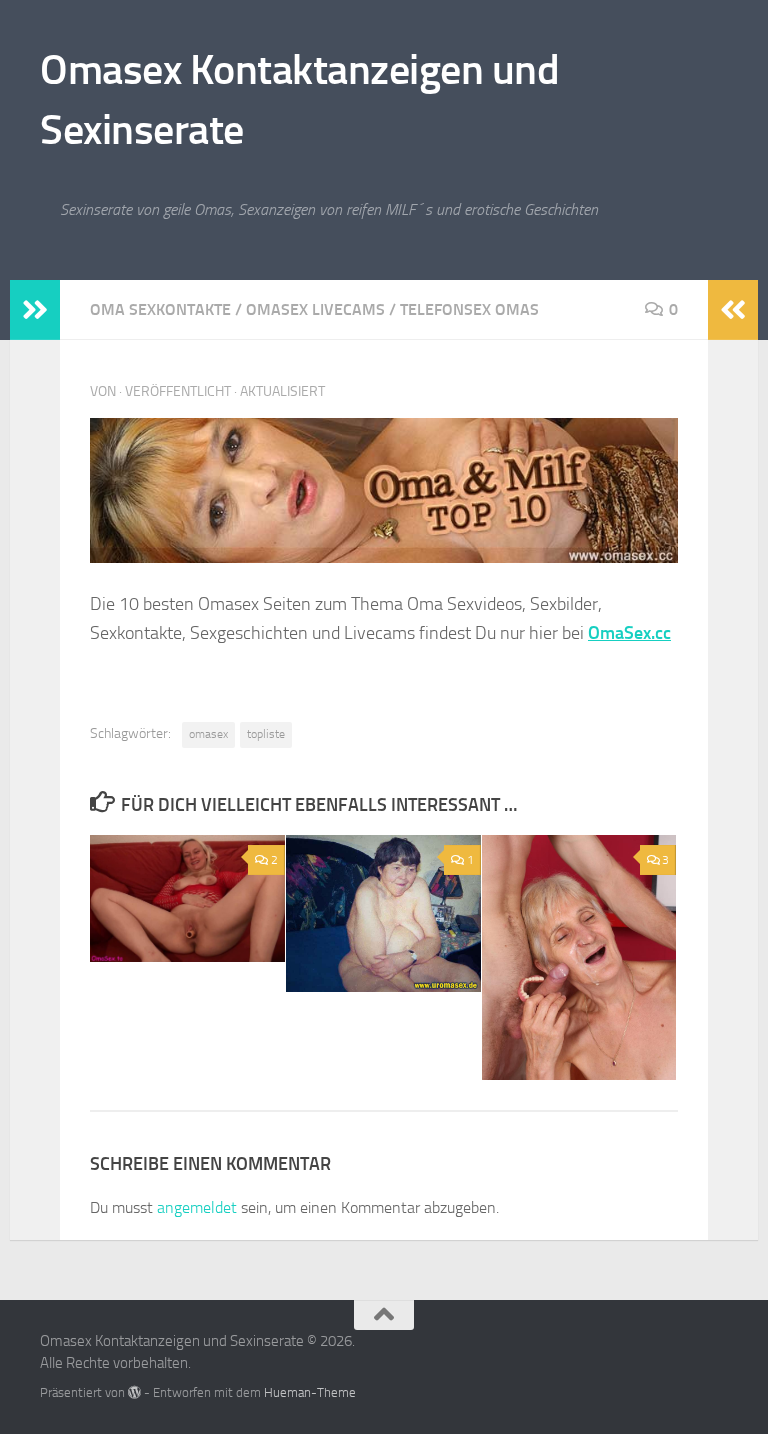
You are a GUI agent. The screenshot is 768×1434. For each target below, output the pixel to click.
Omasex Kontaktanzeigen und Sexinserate (299, 100)
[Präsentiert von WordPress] (134, 1392)
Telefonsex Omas (469, 309)
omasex (208, 734)
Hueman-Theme (310, 1392)
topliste (266, 734)
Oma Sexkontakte (160, 309)
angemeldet (197, 1207)
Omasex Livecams (315, 309)
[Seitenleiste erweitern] (35, 310)
